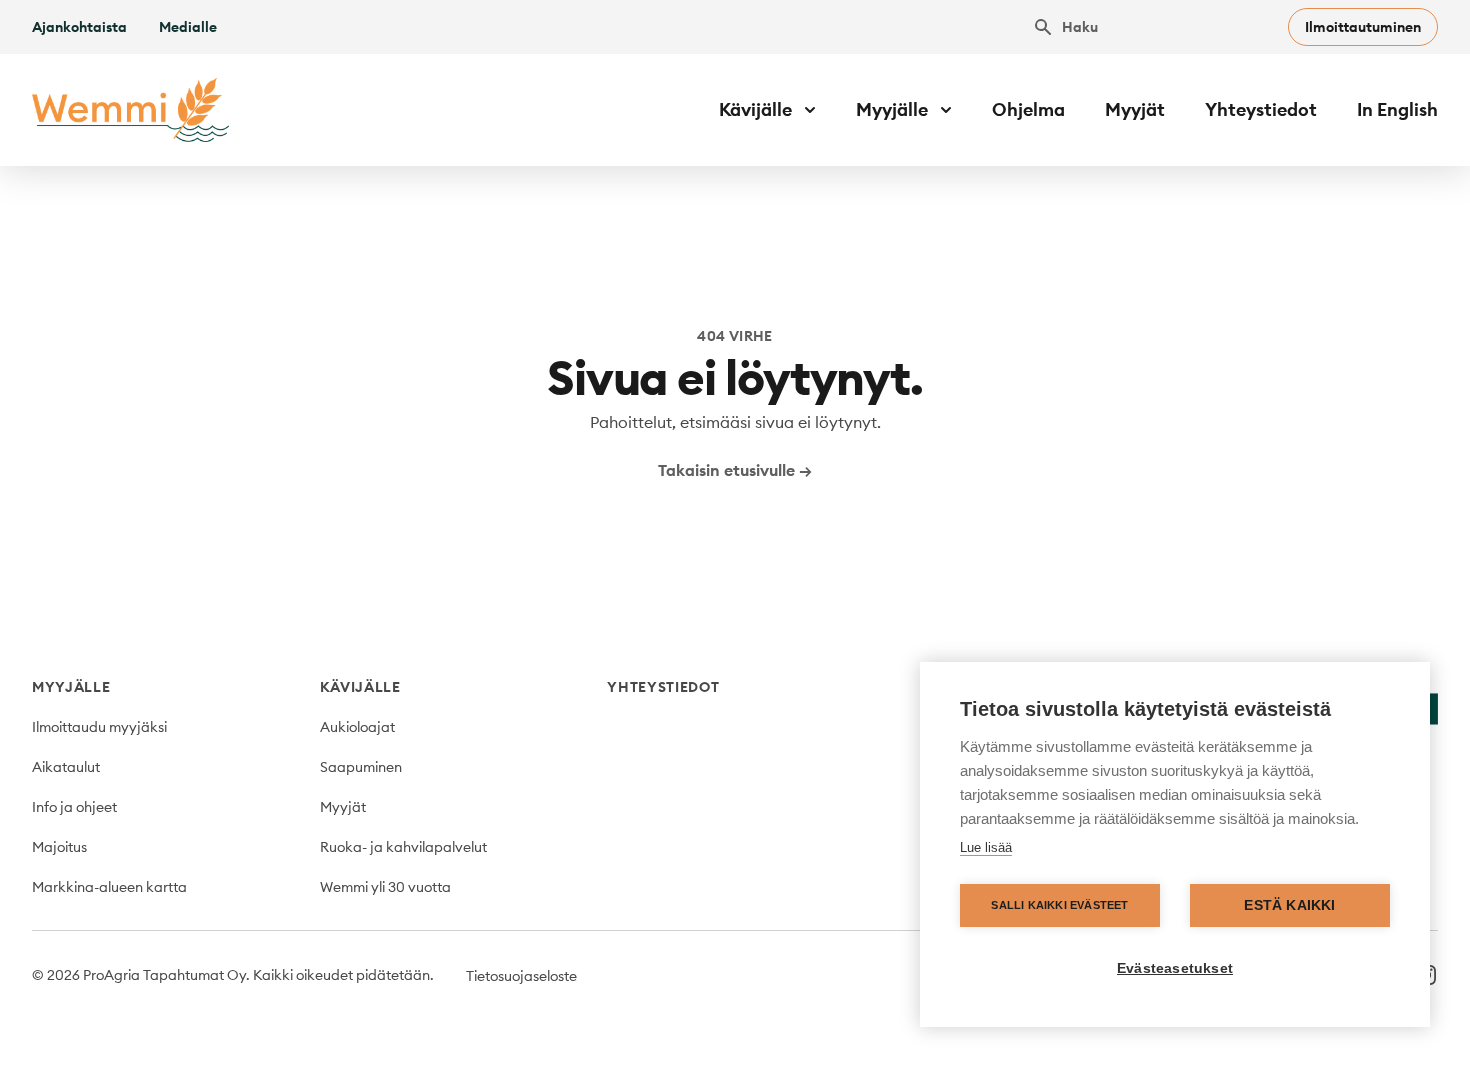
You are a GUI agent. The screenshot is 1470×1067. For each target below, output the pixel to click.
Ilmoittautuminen (1363, 27)
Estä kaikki (1289, 905)
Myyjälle (71, 687)
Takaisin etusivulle (735, 470)
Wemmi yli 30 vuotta (385, 887)
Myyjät (1135, 109)
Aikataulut (66, 767)
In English (1397, 109)
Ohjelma (1028, 109)
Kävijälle (360, 687)
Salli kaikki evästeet (1059, 905)
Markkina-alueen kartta (109, 887)
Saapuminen (361, 767)
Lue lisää (986, 847)
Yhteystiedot (1261, 109)
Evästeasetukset (1175, 968)
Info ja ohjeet (74, 807)
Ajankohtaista (79, 27)
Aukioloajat (357, 727)
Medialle (188, 27)
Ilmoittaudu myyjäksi (99, 727)
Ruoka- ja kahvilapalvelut (403, 847)
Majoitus (59, 847)
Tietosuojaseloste (521, 976)
